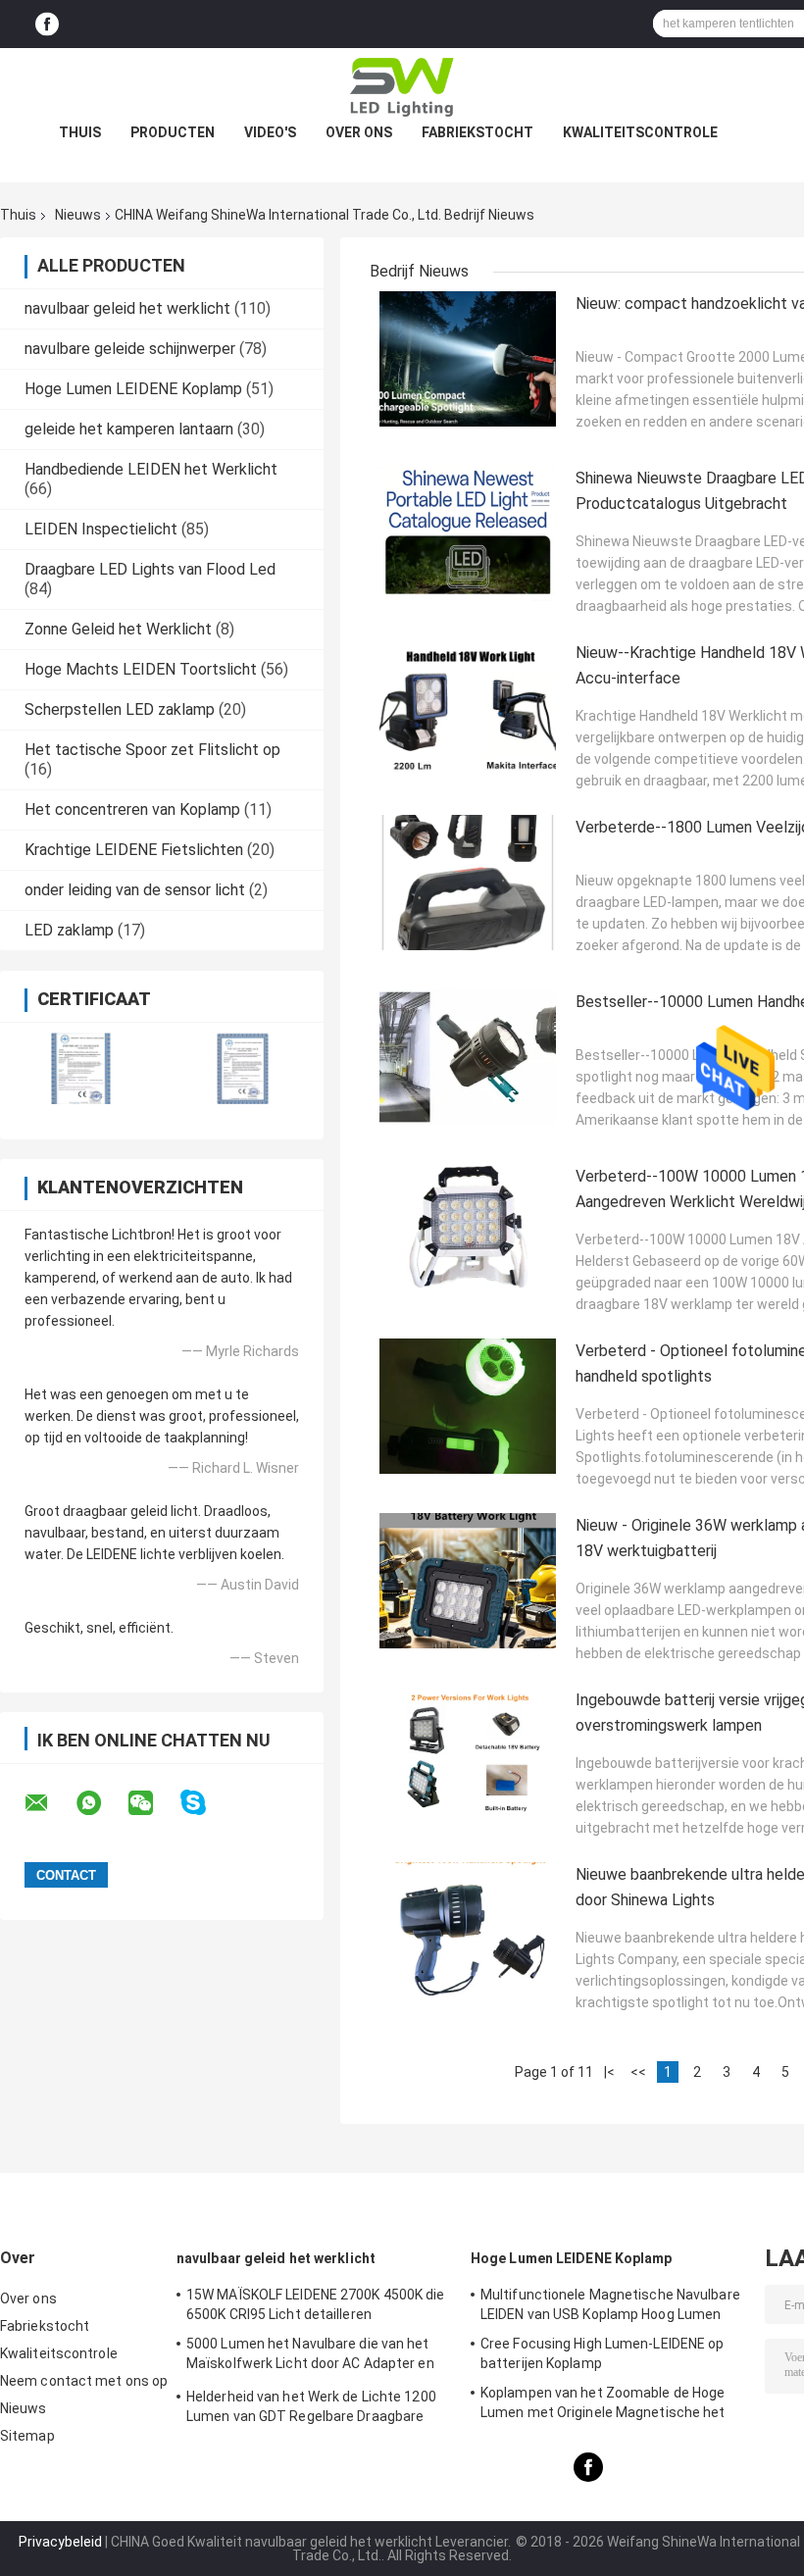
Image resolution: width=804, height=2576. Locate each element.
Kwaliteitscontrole (640, 132)
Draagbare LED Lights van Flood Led (150, 569)
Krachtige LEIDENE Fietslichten (134, 850)
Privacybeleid (60, 2542)
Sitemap (27, 2436)
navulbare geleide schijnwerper (130, 349)
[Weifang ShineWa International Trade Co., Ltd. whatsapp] (101, 1803)
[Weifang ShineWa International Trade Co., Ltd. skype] (205, 1803)
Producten (173, 132)
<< (638, 2072)
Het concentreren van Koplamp (132, 809)
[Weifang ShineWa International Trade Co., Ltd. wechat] (153, 1803)
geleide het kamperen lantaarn (129, 429)
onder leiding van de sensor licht (135, 890)
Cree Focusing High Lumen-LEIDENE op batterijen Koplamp (603, 2353)
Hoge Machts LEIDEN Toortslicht (141, 669)
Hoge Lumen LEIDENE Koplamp (133, 389)
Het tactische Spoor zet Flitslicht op (152, 750)
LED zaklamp (69, 930)
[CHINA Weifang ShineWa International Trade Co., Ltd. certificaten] (81, 1068)
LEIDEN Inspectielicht (101, 529)
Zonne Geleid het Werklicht (118, 629)
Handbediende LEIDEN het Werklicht (151, 469)
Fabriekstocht (477, 132)
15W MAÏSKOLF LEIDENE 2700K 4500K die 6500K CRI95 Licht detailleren (316, 2304)
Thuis (80, 132)
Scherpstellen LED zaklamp (120, 709)
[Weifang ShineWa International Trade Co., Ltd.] (402, 87)
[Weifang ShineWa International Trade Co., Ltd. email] (49, 1803)
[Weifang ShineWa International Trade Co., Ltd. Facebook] (47, 24)
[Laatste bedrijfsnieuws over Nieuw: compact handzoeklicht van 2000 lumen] (468, 359)
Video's (270, 132)
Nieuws (78, 215)
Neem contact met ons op (84, 2381)
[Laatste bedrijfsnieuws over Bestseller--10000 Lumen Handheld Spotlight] (468, 1057)
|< (609, 2072)
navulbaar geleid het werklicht (127, 308)
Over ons (359, 132)
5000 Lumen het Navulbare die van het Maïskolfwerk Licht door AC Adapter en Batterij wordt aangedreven (310, 2356)
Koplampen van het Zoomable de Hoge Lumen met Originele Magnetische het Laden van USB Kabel (603, 2405)
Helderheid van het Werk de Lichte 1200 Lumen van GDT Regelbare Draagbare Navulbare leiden (311, 2409)
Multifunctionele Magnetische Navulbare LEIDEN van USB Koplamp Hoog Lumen (610, 2304)
